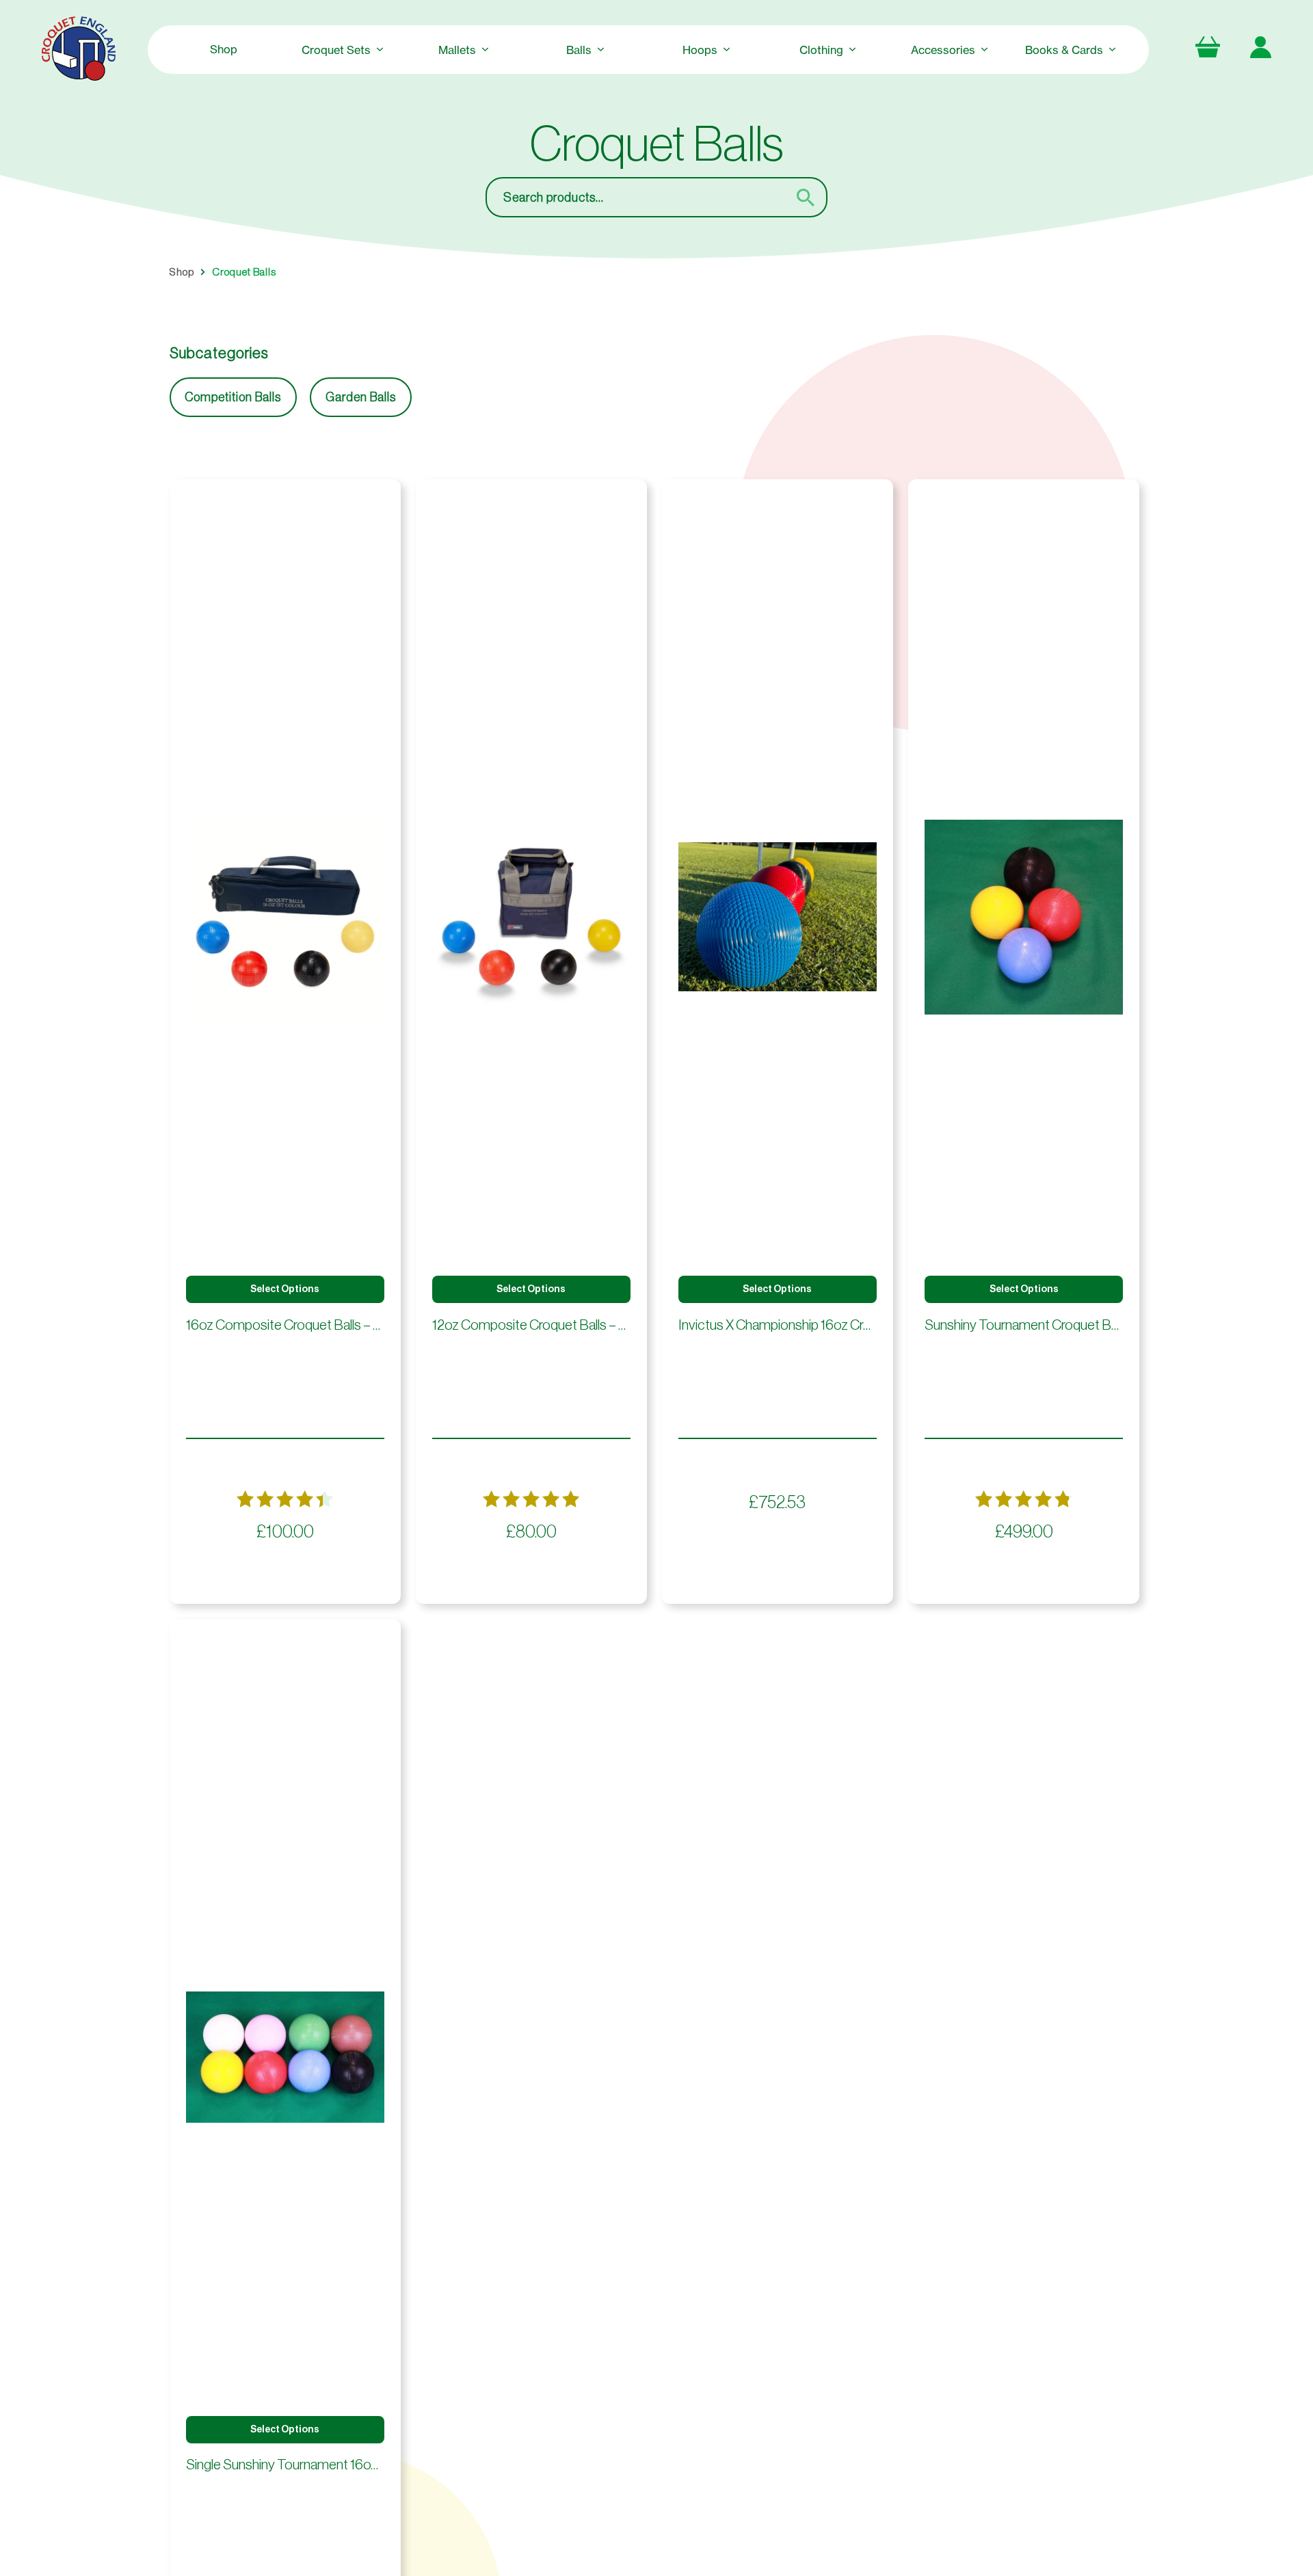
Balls (579, 50)
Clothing (821, 50)
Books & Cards (1064, 50)
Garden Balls (361, 397)
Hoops (700, 50)
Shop (224, 49)
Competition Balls (233, 397)
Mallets (457, 50)
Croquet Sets (336, 50)
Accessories (943, 50)
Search (814, 197)
